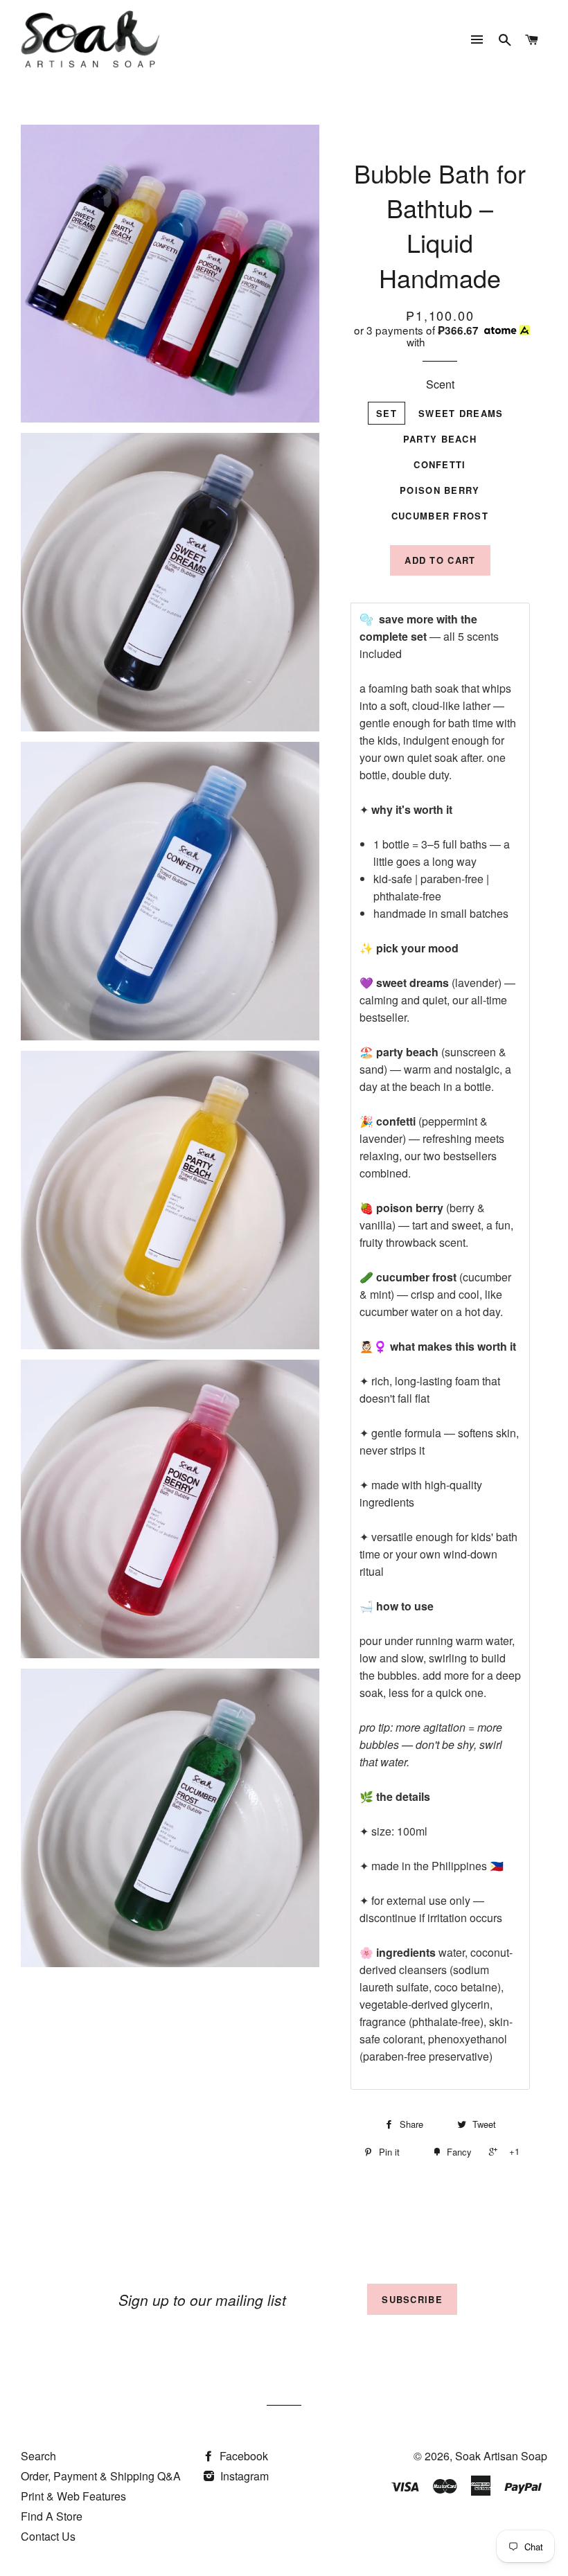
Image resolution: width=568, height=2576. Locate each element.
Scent (440, 384)
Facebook (242, 2456)
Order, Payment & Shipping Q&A (101, 2476)
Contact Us (48, 2536)
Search (38, 2456)
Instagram (243, 2476)
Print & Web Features (73, 2496)
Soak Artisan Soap (501, 2456)
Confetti (440, 464)
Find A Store (52, 2516)
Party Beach (440, 439)
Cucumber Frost (440, 516)
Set (387, 413)
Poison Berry (440, 490)
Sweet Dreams (461, 413)
